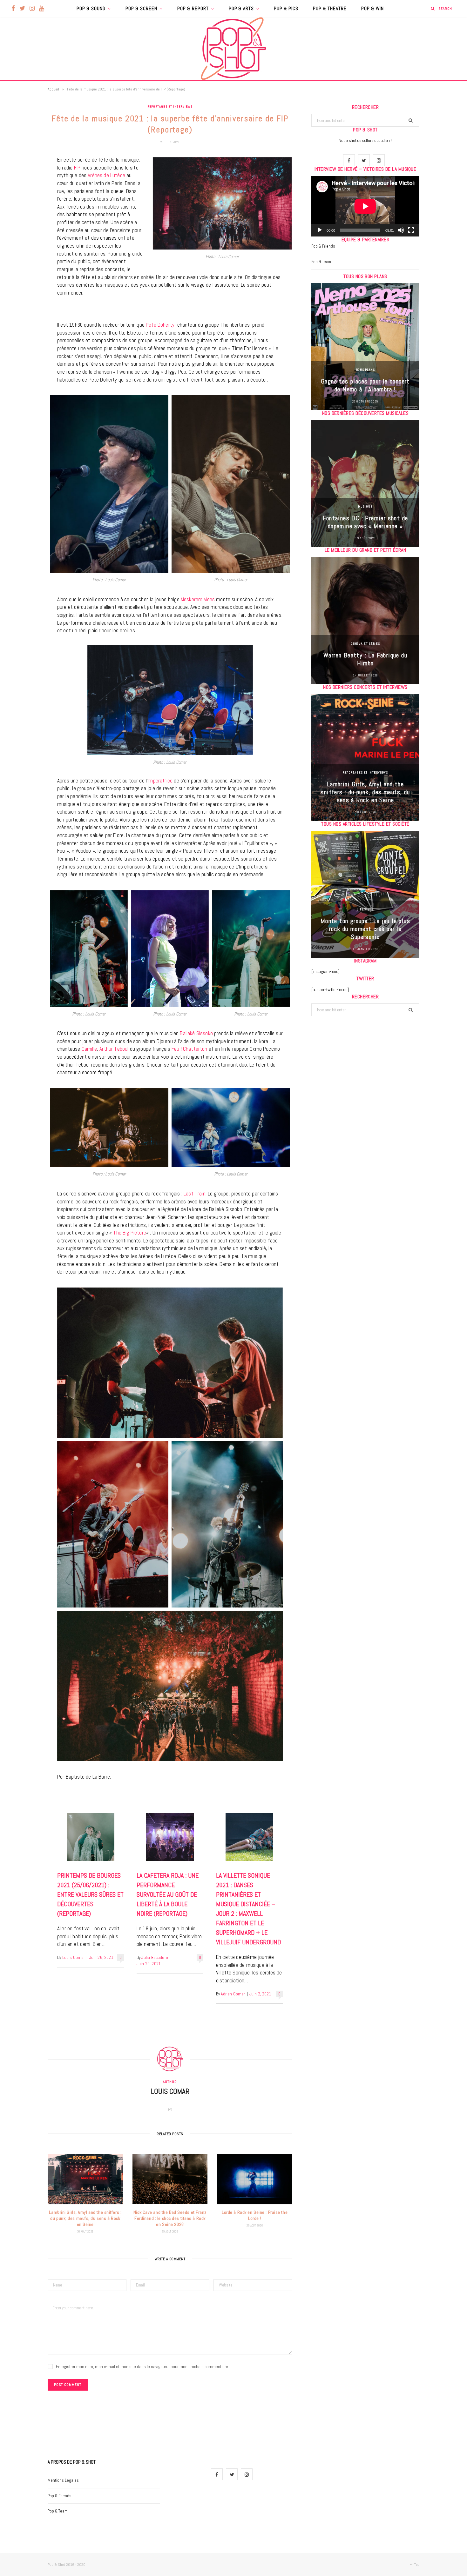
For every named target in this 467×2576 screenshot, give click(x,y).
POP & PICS (286, 8)
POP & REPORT (193, 8)
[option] (365, 347)
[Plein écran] (411, 230)
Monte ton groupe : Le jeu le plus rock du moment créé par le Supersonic (365, 929)
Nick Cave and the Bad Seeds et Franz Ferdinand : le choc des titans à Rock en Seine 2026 (170, 2218)
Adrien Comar (233, 1994)
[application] (365, 206)
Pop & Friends (323, 246)
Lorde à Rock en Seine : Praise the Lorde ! (255, 2215)
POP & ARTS (241, 8)
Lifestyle (365, 909)
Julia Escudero (155, 1957)
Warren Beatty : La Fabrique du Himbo (365, 659)
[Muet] (401, 230)
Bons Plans (365, 370)
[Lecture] (320, 230)
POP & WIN (372, 8)
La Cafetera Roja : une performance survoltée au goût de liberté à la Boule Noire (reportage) (168, 1894)
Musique (365, 506)
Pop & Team (321, 262)
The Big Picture (130, 1233)
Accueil (53, 89)
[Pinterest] (24, 212)
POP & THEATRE (330, 8)
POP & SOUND (91, 8)
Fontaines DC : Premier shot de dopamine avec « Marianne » (365, 522)
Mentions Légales (63, 2480)
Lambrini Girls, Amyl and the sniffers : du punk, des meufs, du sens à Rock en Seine (85, 2218)
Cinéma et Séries (365, 644)
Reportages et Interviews (170, 107)
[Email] (24, 228)
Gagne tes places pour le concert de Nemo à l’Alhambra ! (365, 385)
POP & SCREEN (141, 8)
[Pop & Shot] (233, 49)
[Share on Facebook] (24, 180)
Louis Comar (74, 1957)
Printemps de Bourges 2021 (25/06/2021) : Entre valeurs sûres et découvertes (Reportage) (90, 1894)
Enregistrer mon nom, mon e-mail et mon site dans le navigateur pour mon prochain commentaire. (142, 2366)
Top (416, 2565)
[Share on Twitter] (24, 196)
